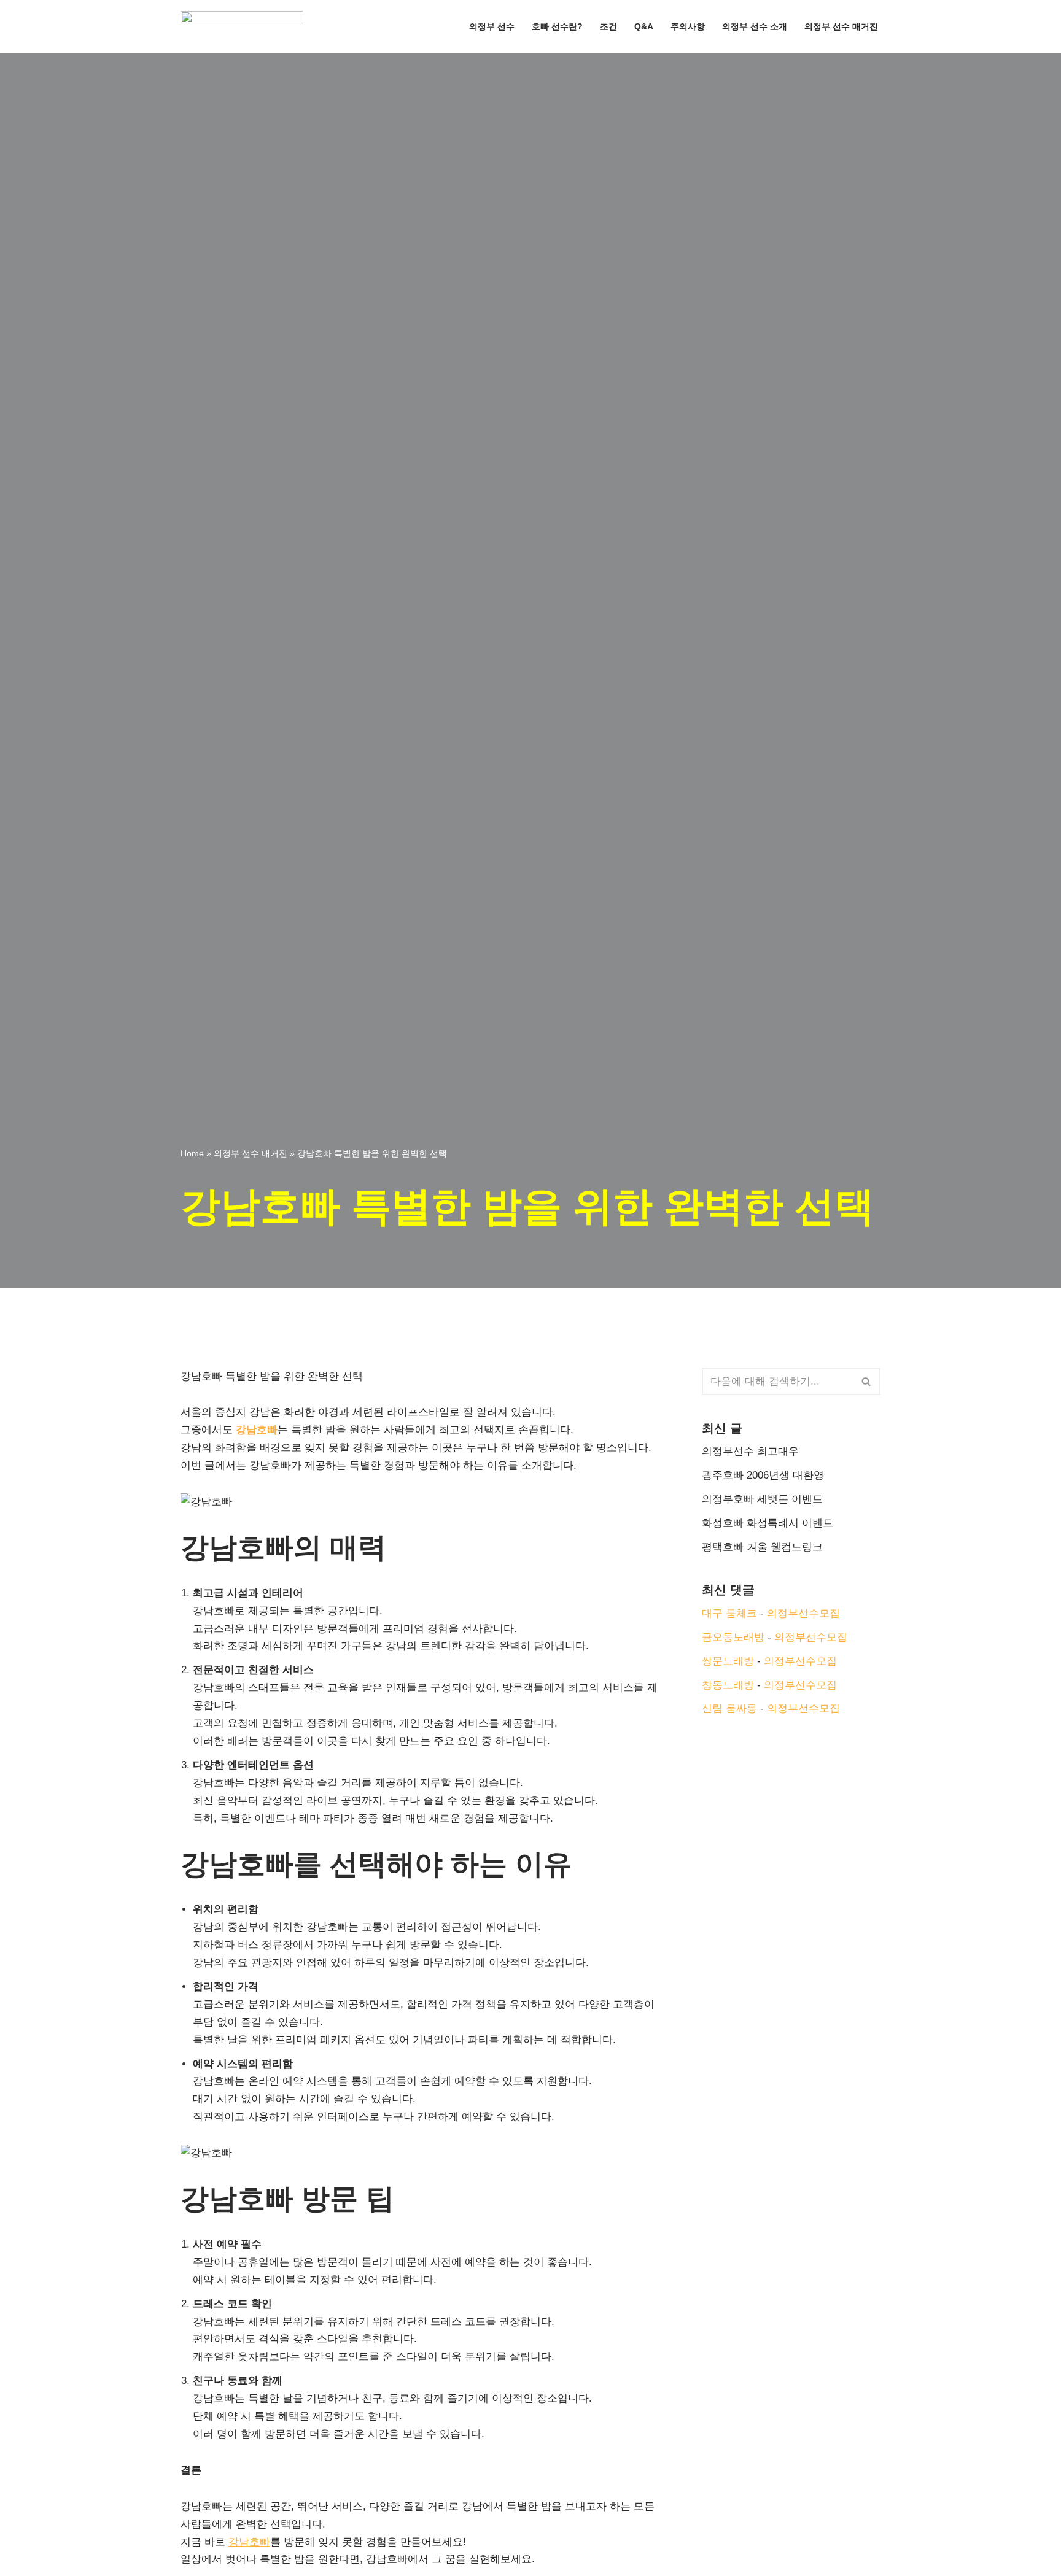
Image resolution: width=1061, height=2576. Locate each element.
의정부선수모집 (803, 1613)
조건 (608, 27)
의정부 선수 (492, 27)
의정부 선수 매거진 (841, 27)
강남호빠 (257, 1430)
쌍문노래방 (728, 1661)
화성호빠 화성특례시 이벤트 (768, 1523)
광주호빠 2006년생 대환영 (763, 1475)
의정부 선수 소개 (755, 27)
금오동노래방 (733, 1637)
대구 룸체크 (729, 1613)
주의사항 (688, 27)
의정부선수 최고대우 (750, 1451)
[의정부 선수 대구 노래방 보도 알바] (245, 26)
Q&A (644, 27)
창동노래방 (728, 1685)
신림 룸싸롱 (729, 1708)
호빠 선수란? (557, 27)
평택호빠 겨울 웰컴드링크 (762, 1547)
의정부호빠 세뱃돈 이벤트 (762, 1499)
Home (192, 1153)
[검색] (867, 1382)
